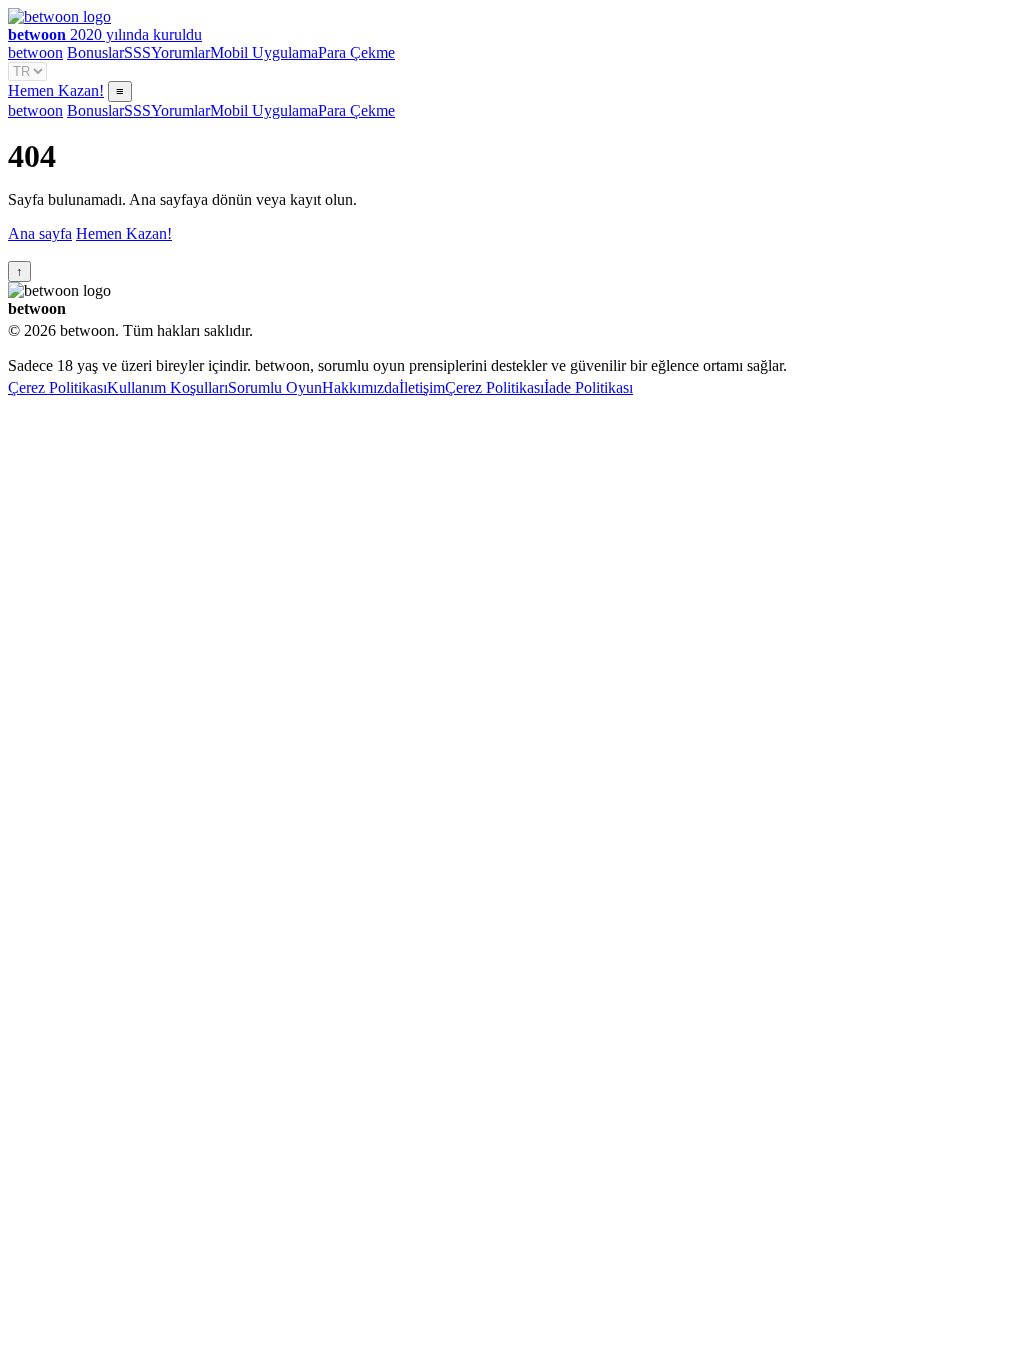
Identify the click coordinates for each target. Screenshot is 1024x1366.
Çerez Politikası (57, 387)
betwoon (35, 52)
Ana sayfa (40, 233)
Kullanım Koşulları (167, 387)
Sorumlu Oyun (275, 387)
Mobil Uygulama (264, 52)
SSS (137, 52)
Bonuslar (95, 52)
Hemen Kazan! (56, 90)
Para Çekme (356, 52)
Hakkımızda (360, 387)
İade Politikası (588, 387)
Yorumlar (180, 52)
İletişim (422, 387)
